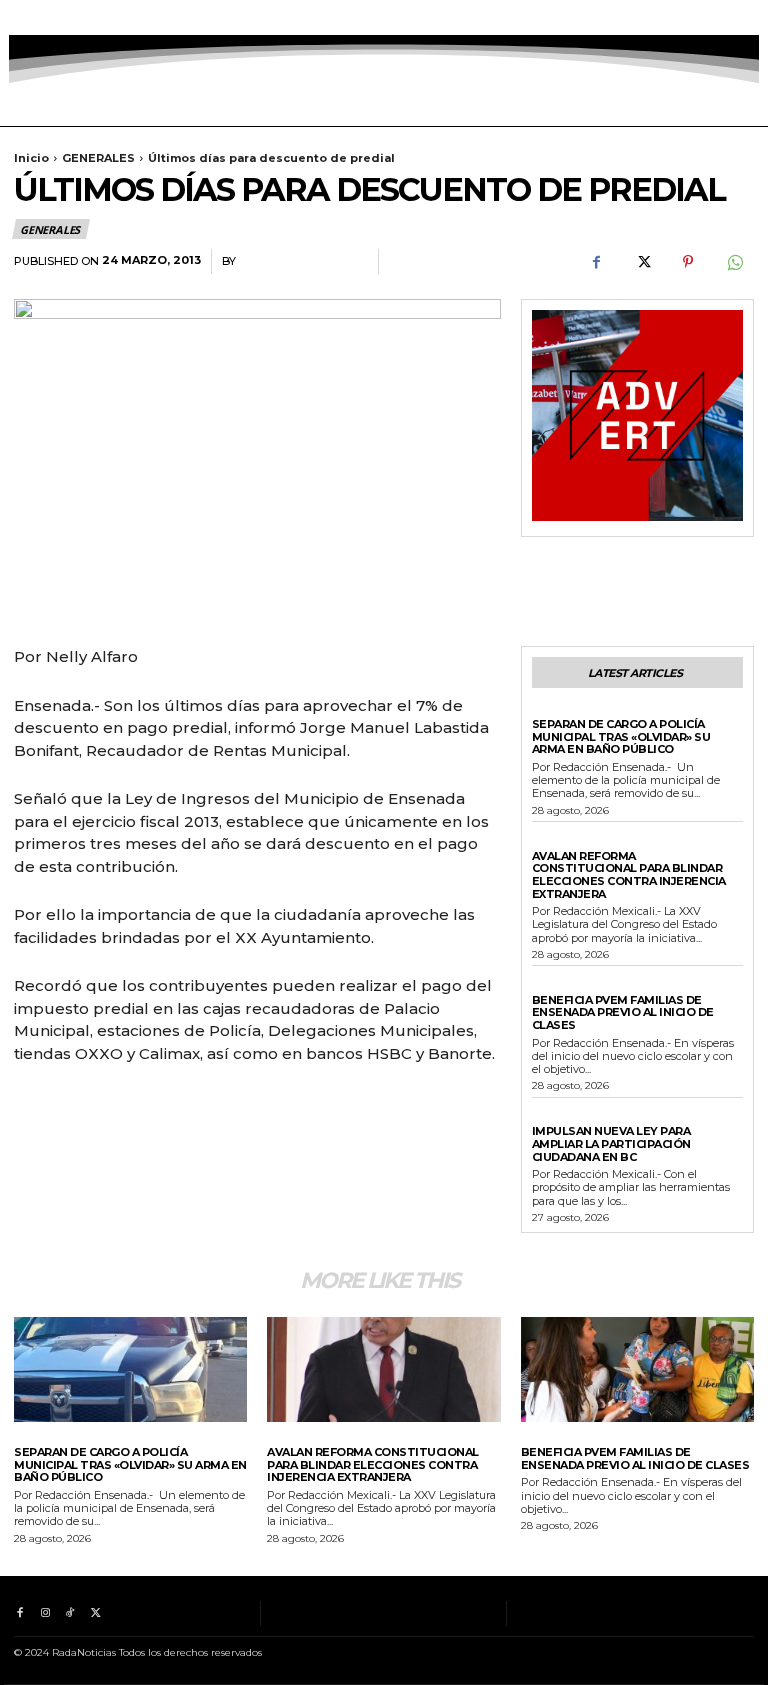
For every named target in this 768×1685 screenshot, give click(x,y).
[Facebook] (19, 17)
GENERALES (98, 158)
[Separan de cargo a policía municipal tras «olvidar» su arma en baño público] (130, 1369)
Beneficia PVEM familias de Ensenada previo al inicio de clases (623, 1012)
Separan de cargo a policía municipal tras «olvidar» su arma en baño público (621, 736)
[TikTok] (70, 17)
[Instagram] (44, 17)
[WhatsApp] (734, 262)
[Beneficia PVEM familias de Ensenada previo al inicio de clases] (637, 1369)
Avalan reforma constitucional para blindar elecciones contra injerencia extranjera (629, 875)
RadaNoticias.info (302, 261)
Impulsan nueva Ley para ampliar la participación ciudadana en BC (611, 1143)
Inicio (31, 158)
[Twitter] (95, 17)
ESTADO (556, 842)
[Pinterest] (688, 262)
